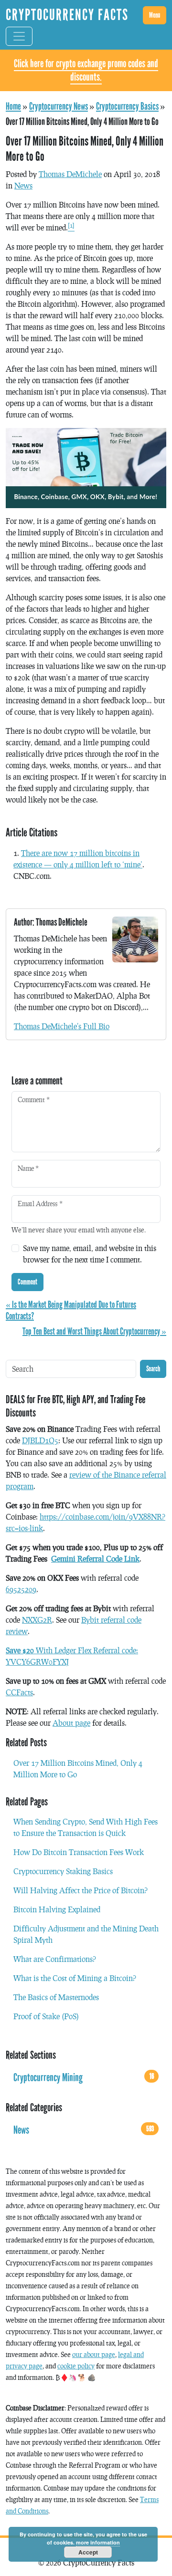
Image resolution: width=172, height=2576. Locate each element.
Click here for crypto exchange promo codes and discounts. (86, 70)
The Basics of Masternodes (56, 1997)
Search (153, 1369)
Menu (155, 15)
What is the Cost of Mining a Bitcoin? (75, 1978)
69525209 (21, 1589)
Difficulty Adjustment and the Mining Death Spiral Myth (86, 1934)
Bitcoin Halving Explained (57, 1909)
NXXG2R (37, 1620)
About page (71, 1723)
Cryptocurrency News (59, 106)
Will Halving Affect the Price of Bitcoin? (81, 1890)
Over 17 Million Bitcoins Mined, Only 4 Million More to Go (78, 1768)
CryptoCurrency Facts (67, 15)
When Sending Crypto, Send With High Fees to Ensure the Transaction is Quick (86, 1827)
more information (98, 2542)
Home (13, 106)
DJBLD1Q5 (40, 1440)
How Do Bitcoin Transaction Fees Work (79, 1852)
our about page (94, 2354)
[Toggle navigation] (19, 36)
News (23, 185)
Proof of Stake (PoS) (46, 2016)
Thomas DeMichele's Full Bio (62, 1026)
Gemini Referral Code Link (95, 1559)
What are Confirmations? (55, 1959)
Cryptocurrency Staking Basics (63, 1871)
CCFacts (19, 1692)
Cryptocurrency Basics (127, 106)
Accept (88, 2552)
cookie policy (76, 2366)
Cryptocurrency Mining (84, 2078)
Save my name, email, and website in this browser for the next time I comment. (90, 1254)
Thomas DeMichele (70, 174)
